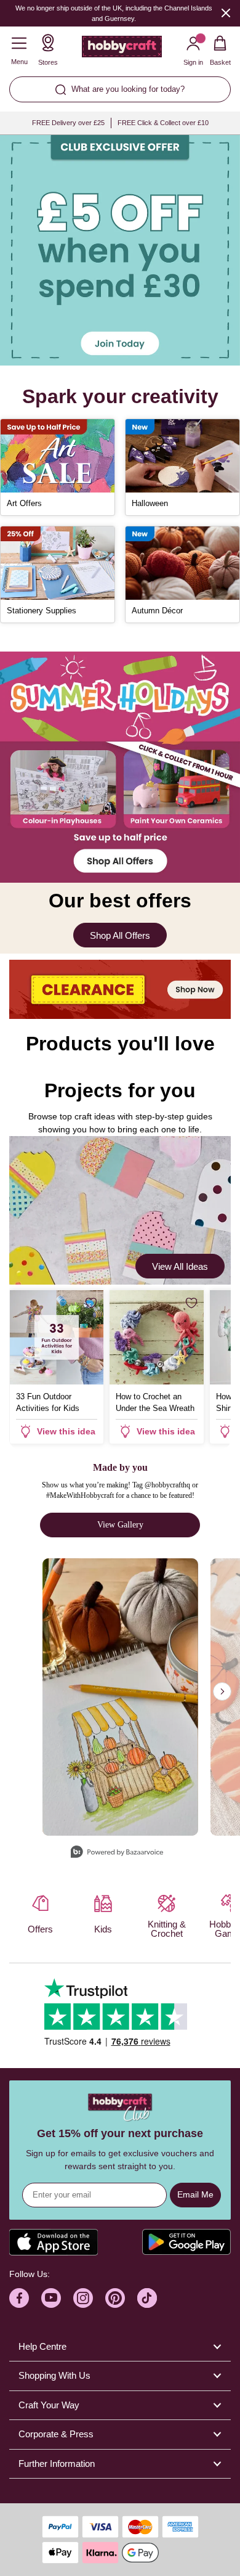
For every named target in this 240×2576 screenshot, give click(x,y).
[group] (120, 250)
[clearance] (120, 989)
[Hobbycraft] (122, 49)
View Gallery (120, 1525)
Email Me (195, 2194)
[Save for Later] (91, 1303)
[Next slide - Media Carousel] (222, 1691)
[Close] (226, 13)
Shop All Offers (120, 935)
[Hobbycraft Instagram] (83, 2298)
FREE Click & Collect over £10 (163, 123)
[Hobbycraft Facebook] (19, 2298)
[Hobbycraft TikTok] (147, 2298)
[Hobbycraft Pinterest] (115, 2298)
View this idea (66, 1431)
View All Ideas (180, 1266)
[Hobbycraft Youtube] (51, 2298)
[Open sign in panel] (120, 250)
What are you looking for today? (128, 89)
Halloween (150, 503)
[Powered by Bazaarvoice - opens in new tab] (117, 1853)
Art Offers (24, 503)
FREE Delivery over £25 (68, 123)
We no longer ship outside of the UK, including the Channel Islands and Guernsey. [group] (114, 13)
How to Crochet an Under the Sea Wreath (155, 1402)
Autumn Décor (157, 611)
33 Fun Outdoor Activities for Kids (48, 1402)
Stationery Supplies (42, 611)
